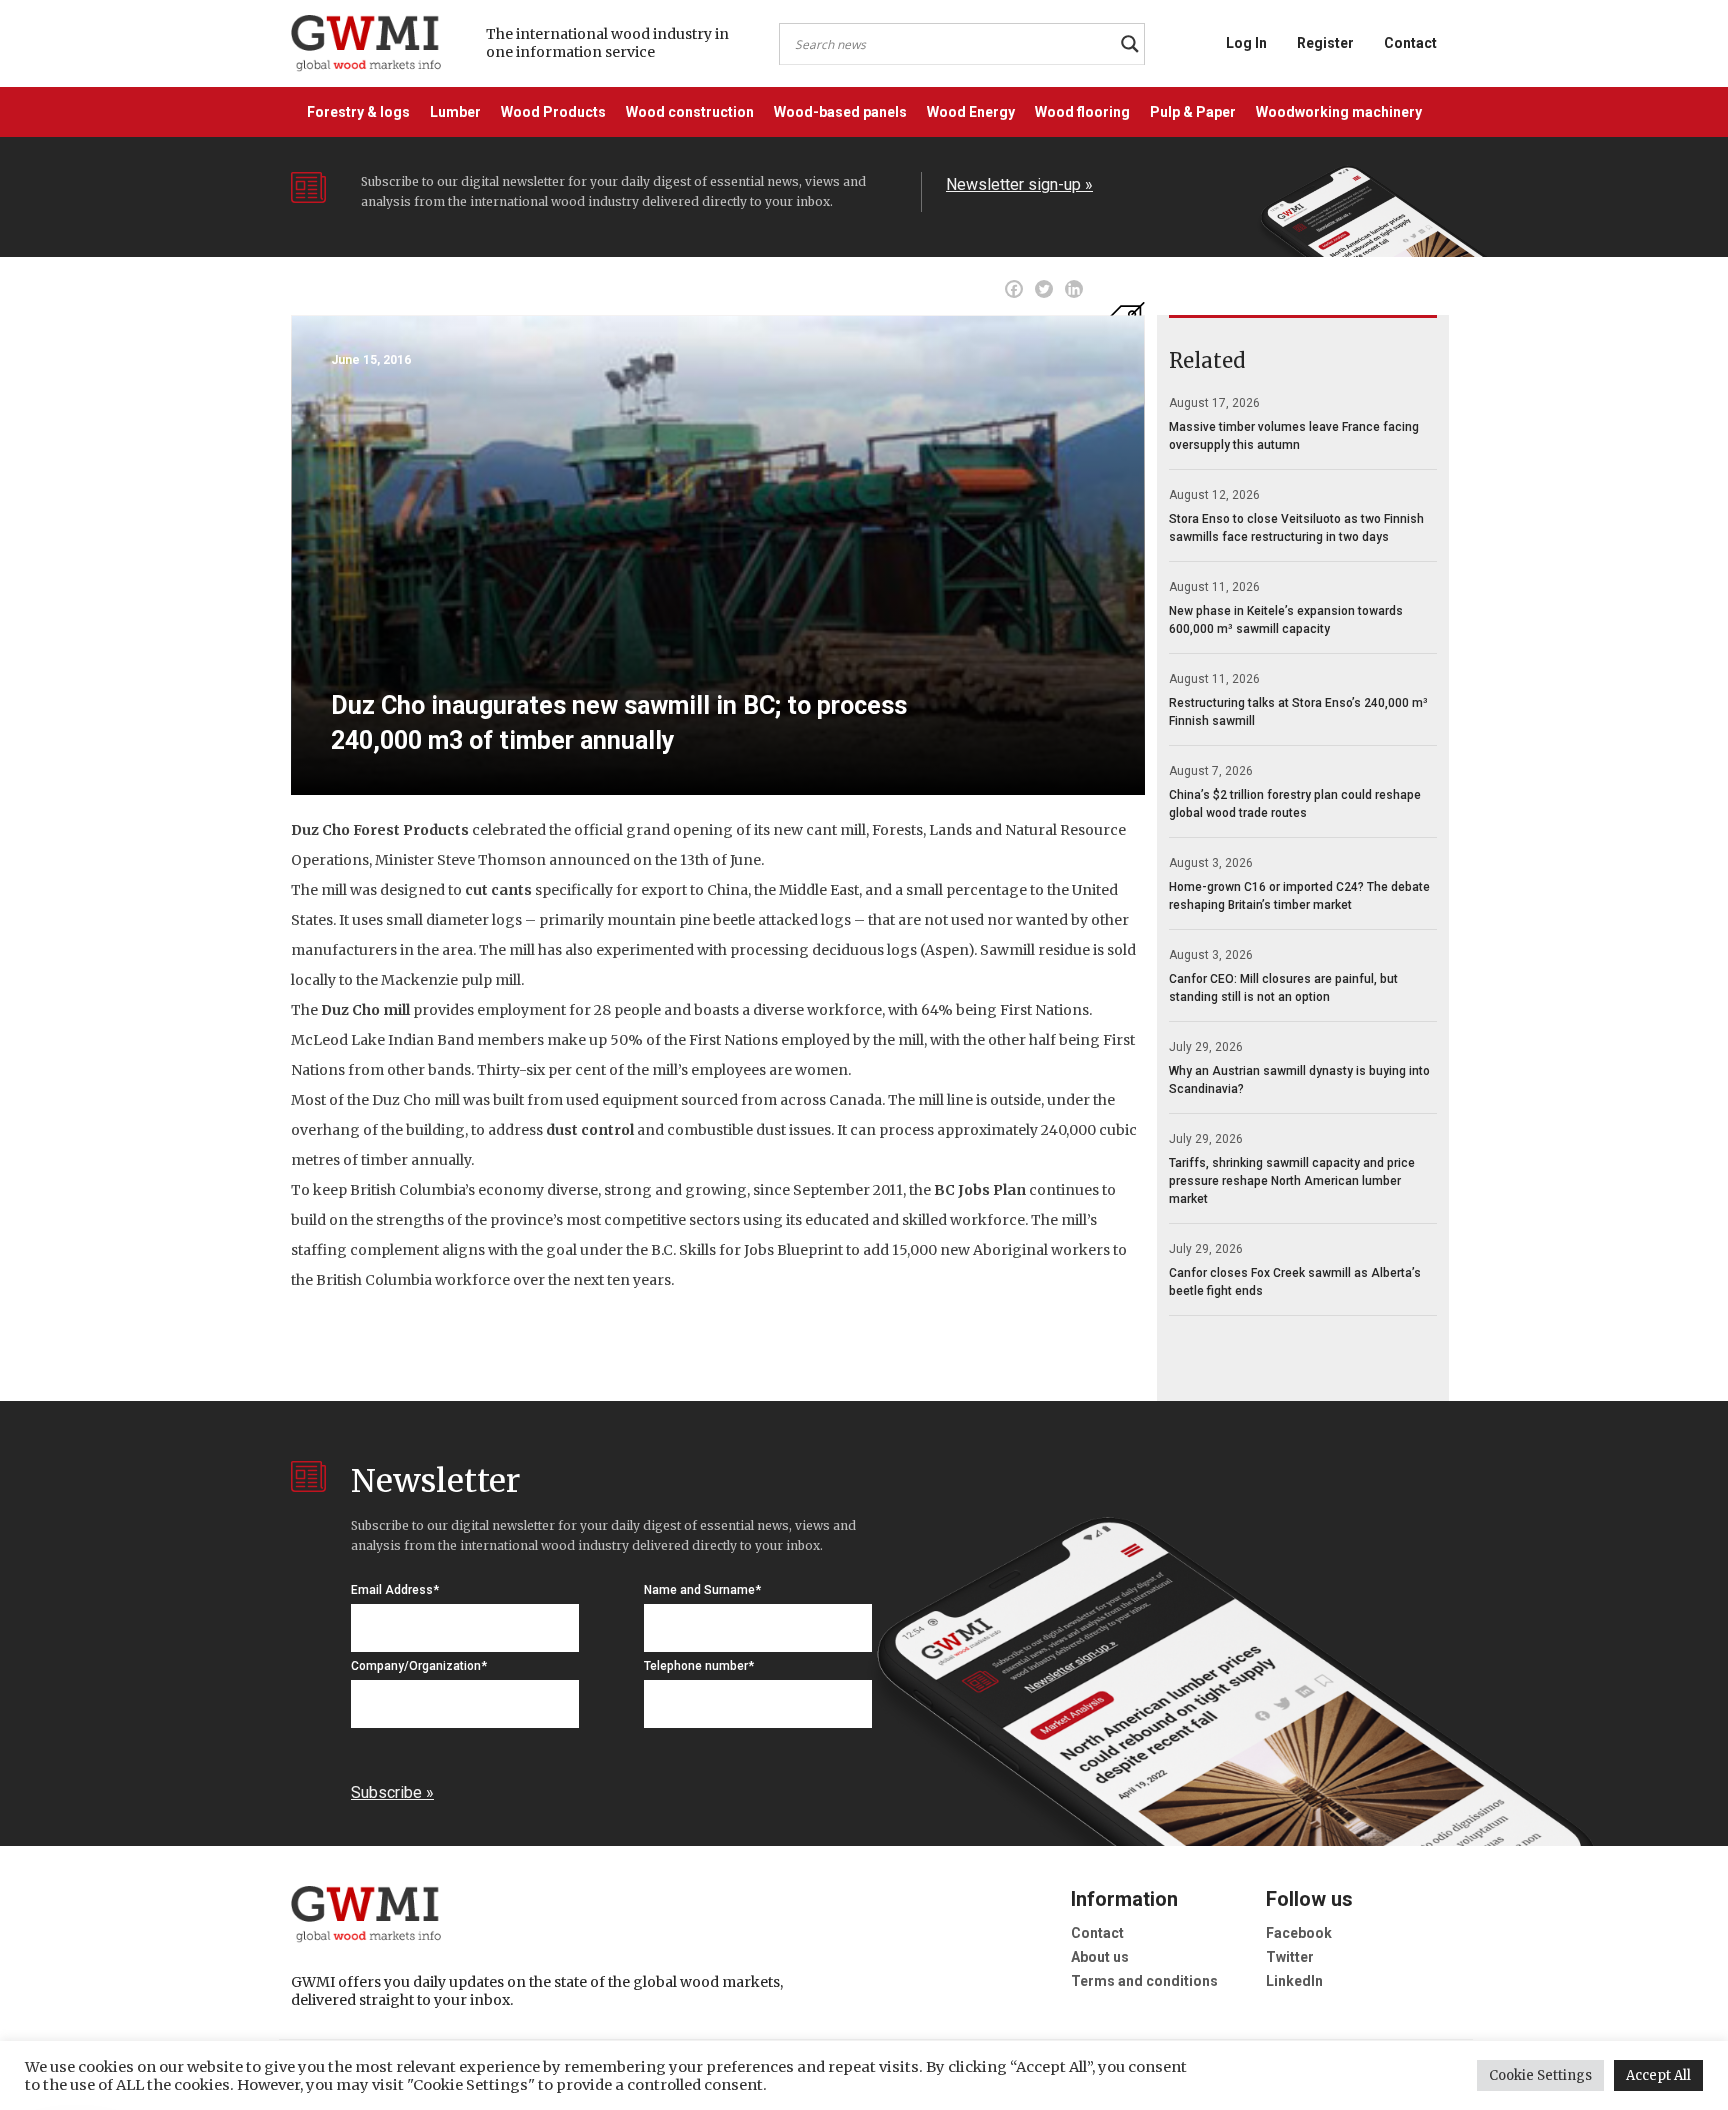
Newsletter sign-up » (1019, 184)
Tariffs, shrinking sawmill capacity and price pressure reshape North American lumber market (1292, 1181)
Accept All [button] (1658, 2075)
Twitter (1290, 1957)
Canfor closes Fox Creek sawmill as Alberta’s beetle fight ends (1295, 1282)
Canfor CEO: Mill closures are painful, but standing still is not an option (1283, 988)
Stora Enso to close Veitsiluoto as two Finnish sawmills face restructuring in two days (1296, 528)
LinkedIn (1294, 1981)
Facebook (1299, 1933)
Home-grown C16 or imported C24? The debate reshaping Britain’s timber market (1299, 896)
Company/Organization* (419, 1666)
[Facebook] (1014, 289)
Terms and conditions (1144, 1981)
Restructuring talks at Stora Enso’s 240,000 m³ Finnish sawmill (1298, 712)
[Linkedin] (1074, 289)
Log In (1246, 43)
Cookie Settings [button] (1540, 2075)
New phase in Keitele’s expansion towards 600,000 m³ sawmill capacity (1286, 620)
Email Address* (395, 1590)
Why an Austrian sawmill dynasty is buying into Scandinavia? (1299, 1080)
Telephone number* (699, 1666)
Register (1325, 43)
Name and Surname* (702, 1590)
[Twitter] (1044, 289)
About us (1100, 1957)
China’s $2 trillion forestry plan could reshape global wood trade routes (1295, 804)
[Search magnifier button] (1130, 44)
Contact (1410, 43)
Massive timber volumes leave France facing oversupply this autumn (1294, 436)
